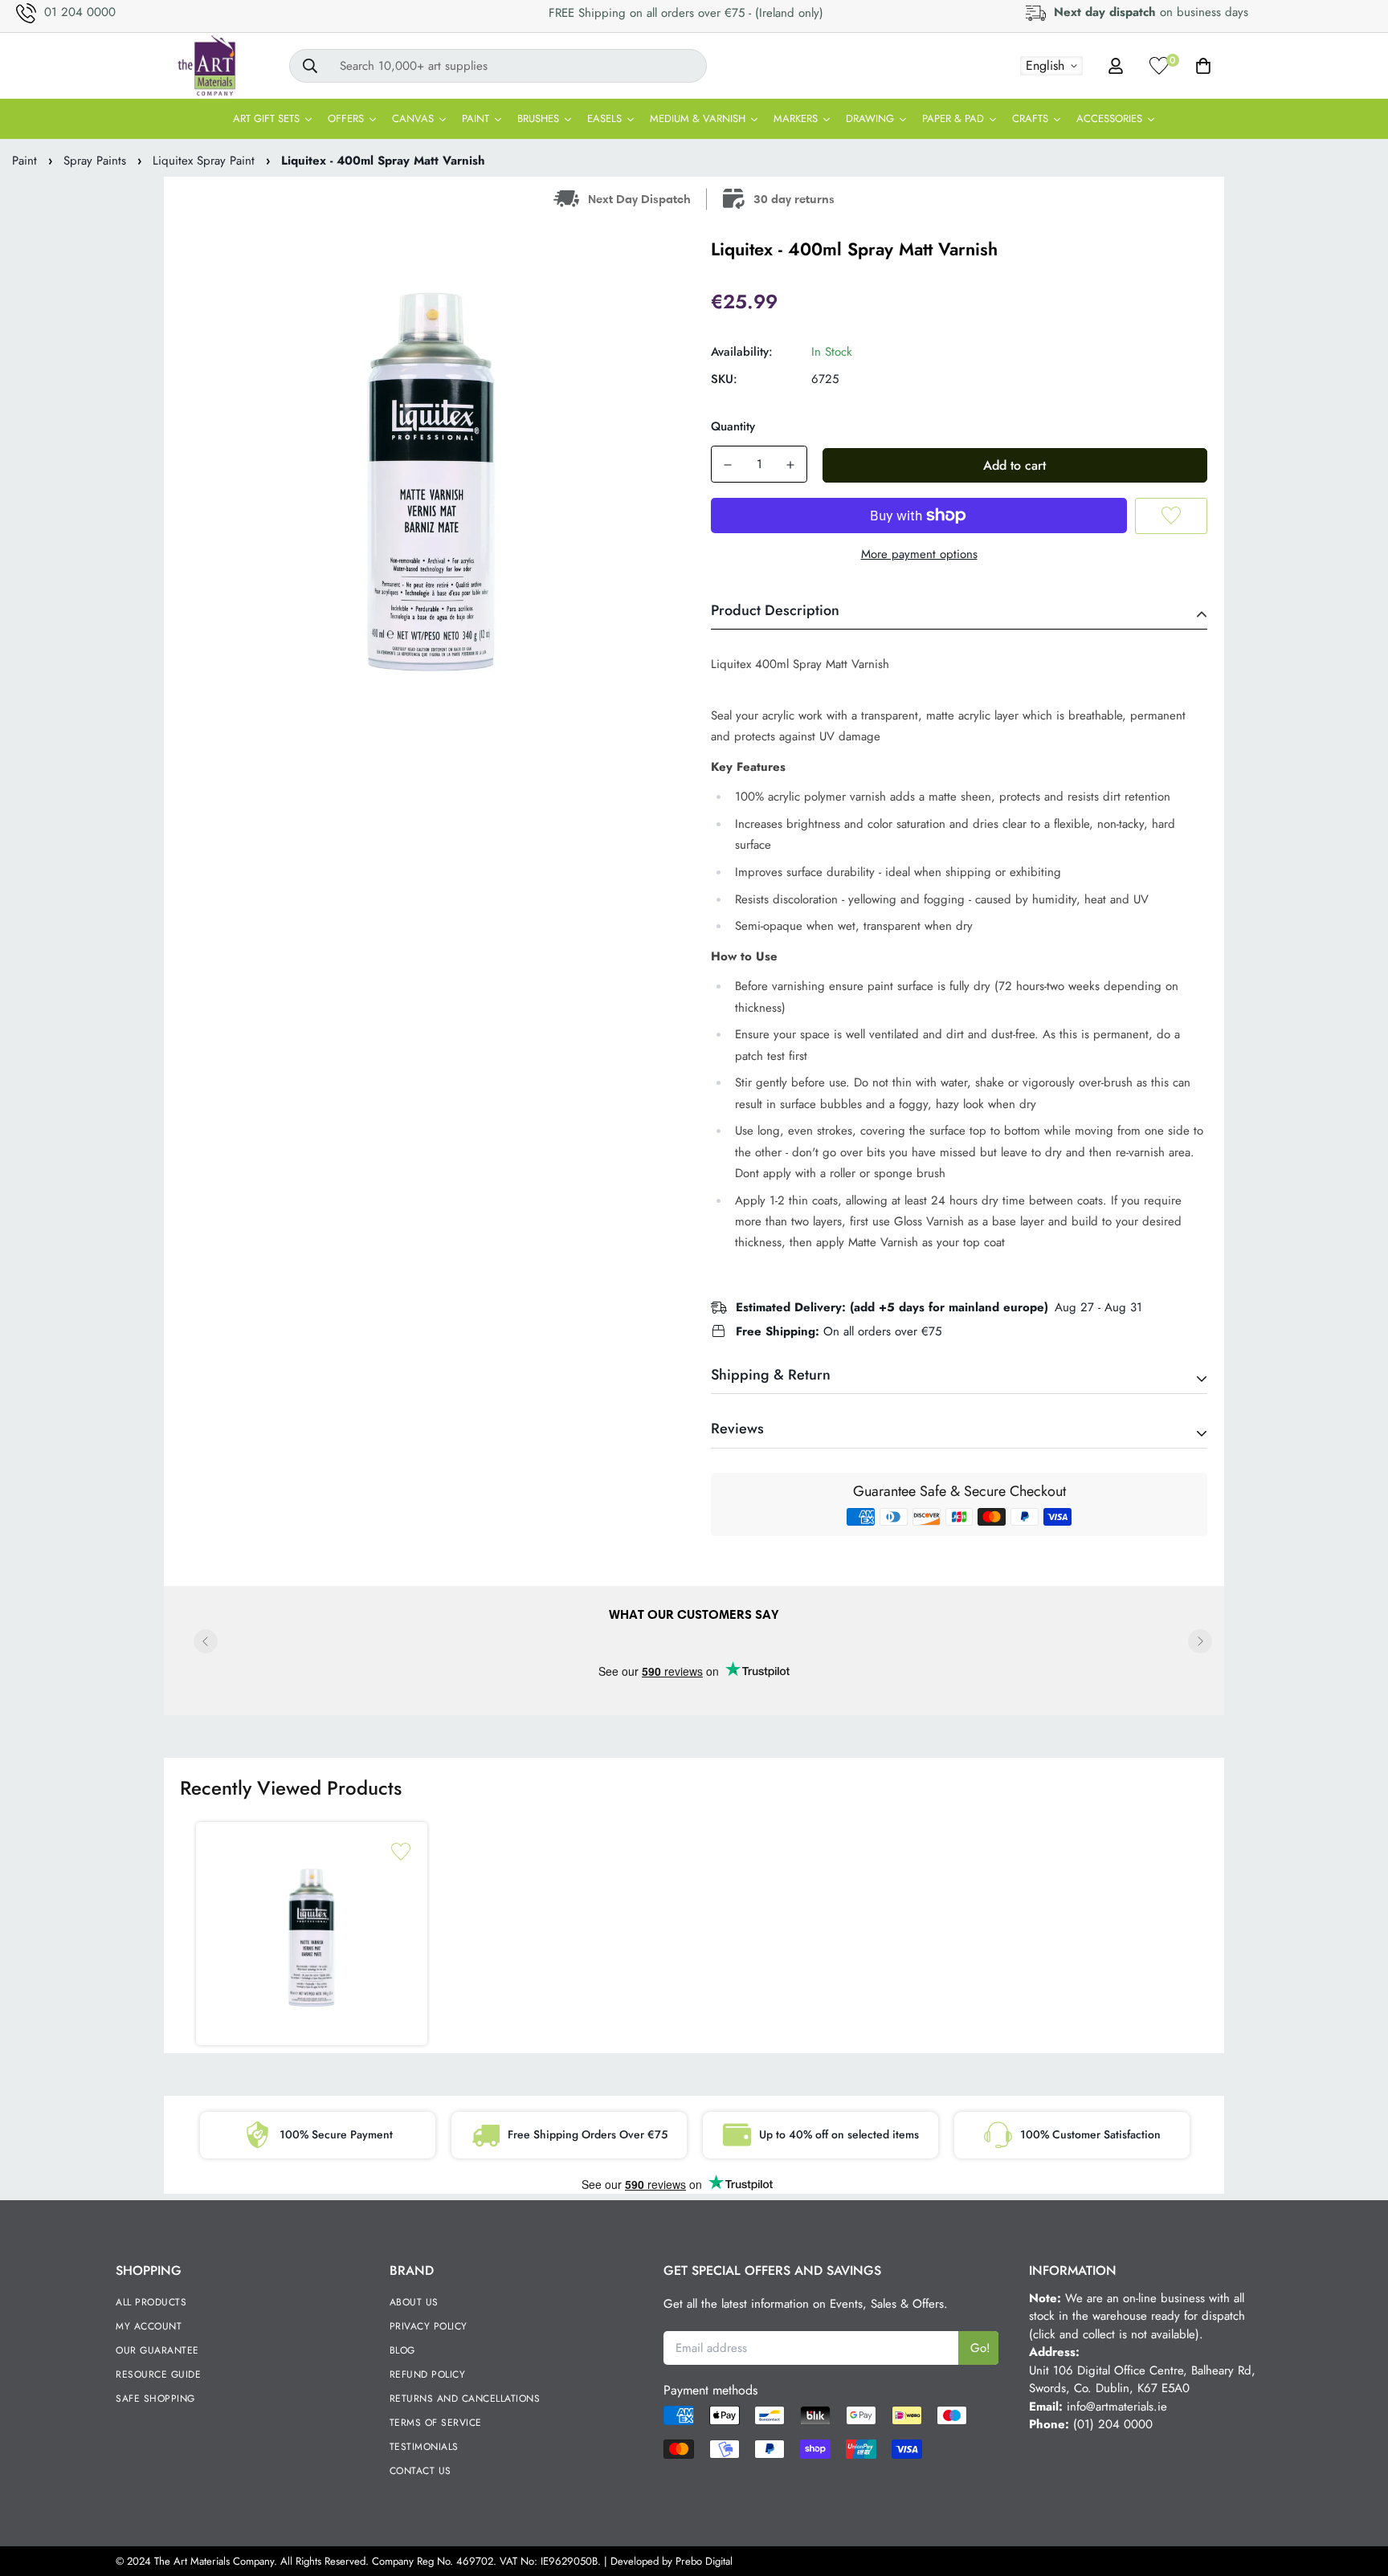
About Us (414, 2302)
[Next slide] (1200, 1641)
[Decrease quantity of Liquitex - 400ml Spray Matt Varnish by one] (728, 465)
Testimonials (424, 2447)
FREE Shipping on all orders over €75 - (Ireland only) (686, 13)
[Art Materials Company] (206, 66)
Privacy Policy (429, 2326)
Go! (980, 2348)
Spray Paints (95, 161)
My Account (149, 2326)
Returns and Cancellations (465, 2399)
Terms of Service (436, 2423)
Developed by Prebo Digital (672, 2561)
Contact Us (420, 2471)
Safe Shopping (155, 2399)
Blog (402, 2350)
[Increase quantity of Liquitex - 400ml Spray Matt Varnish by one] (790, 465)
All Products (151, 2302)
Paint (24, 161)
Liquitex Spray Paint (204, 161)
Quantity (733, 426)
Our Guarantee (157, 2350)
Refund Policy (428, 2374)
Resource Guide (158, 2374)
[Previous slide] (206, 1641)
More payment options (919, 554)
